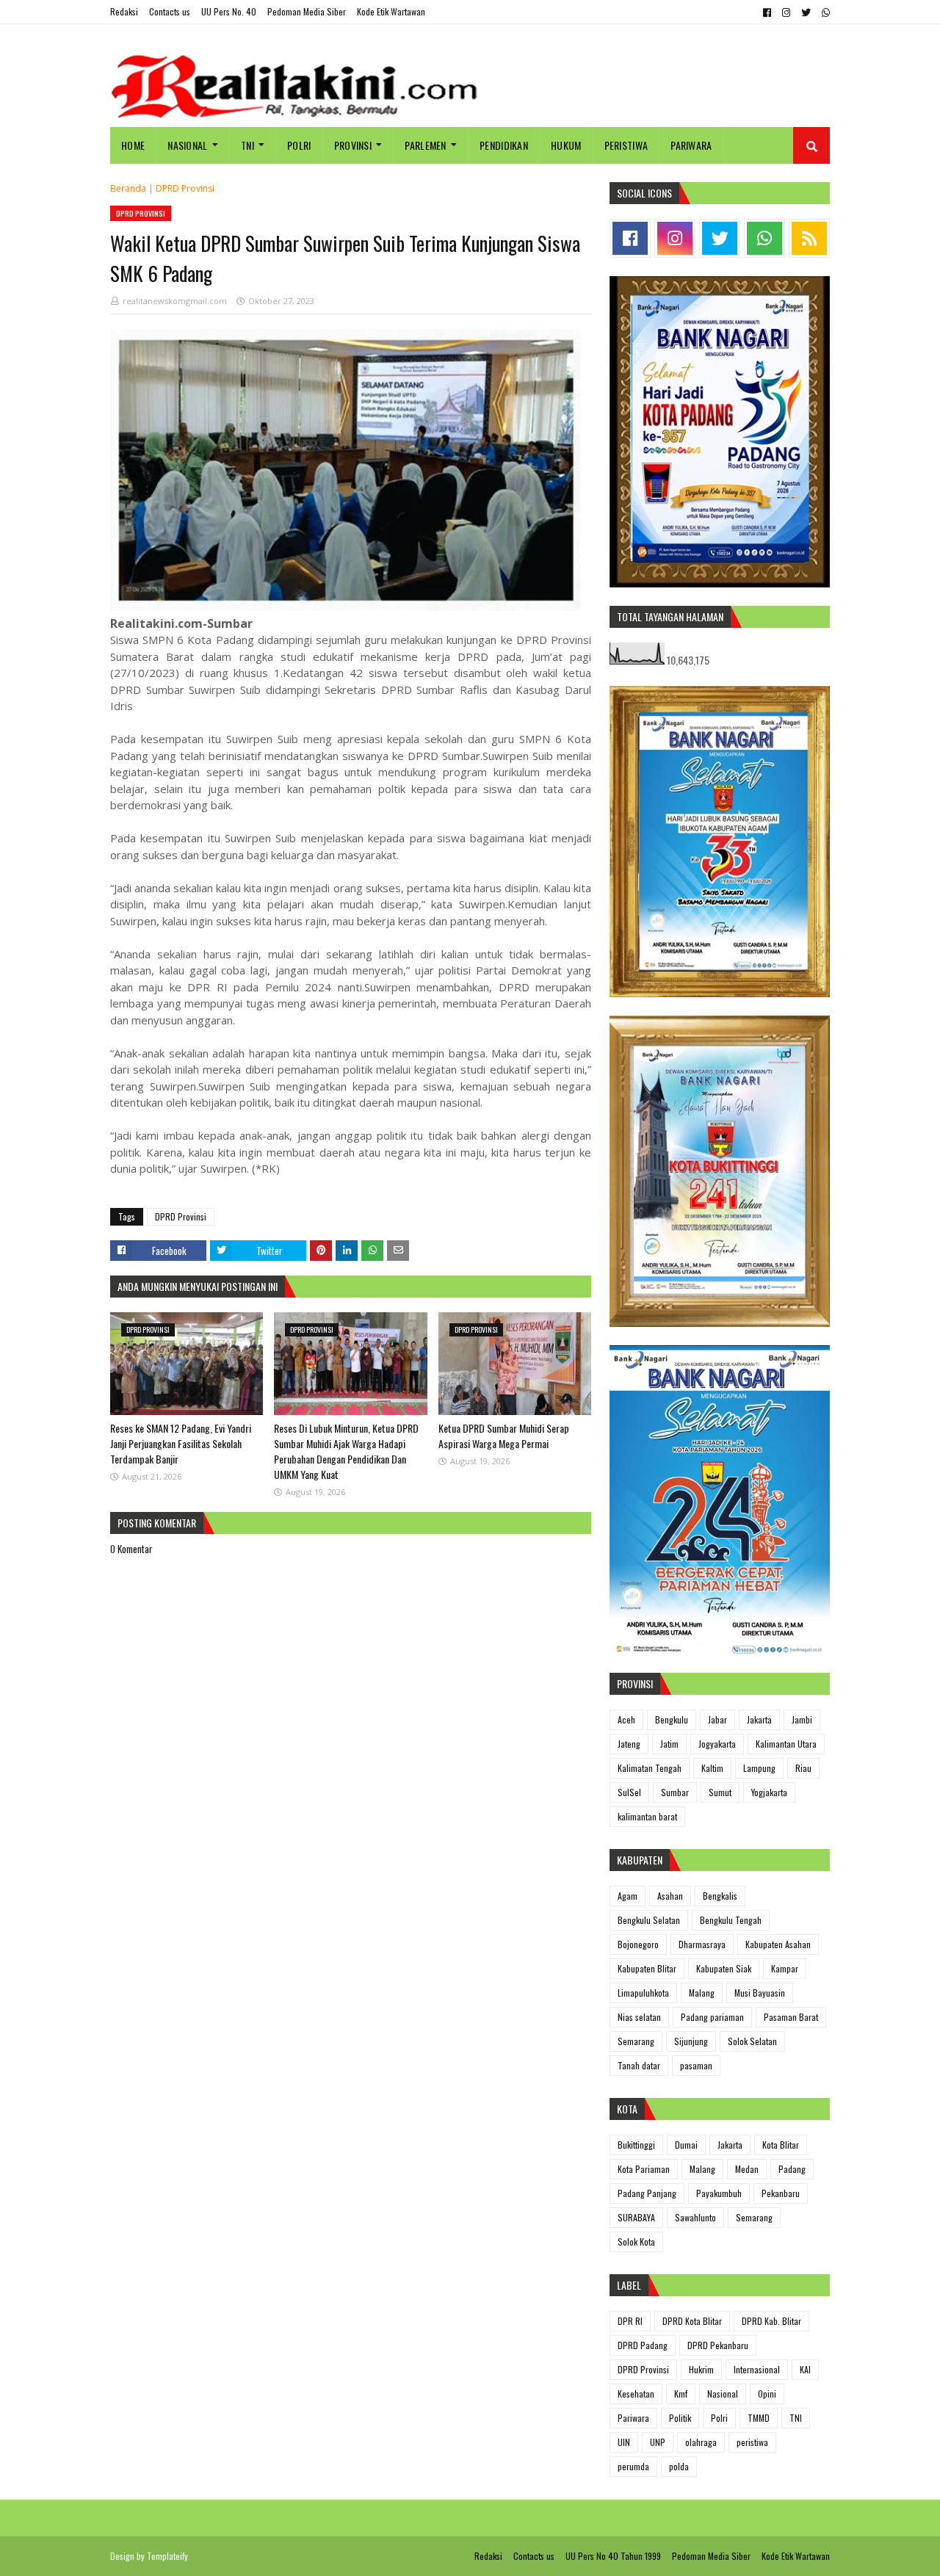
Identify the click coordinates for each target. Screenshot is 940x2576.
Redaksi (124, 11)
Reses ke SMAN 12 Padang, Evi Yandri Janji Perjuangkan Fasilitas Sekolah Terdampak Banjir (181, 1443)
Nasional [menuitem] (187, 145)
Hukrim (701, 2369)
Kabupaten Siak (724, 1968)
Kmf (681, 2394)
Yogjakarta (769, 1792)
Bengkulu (672, 1719)
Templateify (167, 2556)
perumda (633, 2466)
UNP (658, 2442)
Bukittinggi (636, 2145)
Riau (803, 1768)
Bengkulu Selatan (649, 1920)
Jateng (629, 1744)
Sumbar (675, 1792)
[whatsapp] (824, 12)
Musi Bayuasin (760, 1993)
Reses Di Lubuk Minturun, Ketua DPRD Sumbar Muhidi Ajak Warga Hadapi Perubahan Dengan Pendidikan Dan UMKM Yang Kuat (346, 1451)
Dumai (686, 2145)
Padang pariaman (712, 2017)
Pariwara (633, 2418)
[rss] (809, 238)
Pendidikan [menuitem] (504, 145)
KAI (805, 2369)
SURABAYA (636, 2217)
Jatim (669, 1744)
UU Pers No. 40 (229, 11)
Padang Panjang (647, 2193)
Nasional (723, 2394)
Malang (702, 1993)
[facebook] (767, 12)
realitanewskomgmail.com (175, 301)
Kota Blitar (781, 2145)
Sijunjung (691, 2041)
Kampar (785, 1968)
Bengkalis (720, 1896)
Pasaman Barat (791, 2017)
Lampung (759, 1768)
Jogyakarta (717, 1744)
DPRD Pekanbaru (718, 2345)
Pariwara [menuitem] (691, 145)
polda (679, 2466)
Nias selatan (639, 2017)
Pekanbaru (781, 2193)
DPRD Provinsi (185, 188)
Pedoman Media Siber (307, 11)
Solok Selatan (752, 2041)
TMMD (759, 2418)
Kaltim (712, 1768)
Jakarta (759, 1719)
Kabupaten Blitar (647, 1968)
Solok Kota (636, 2242)
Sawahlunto (695, 2217)
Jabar (717, 1719)
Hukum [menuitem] (566, 145)
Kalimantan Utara (786, 1744)
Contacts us (170, 11)
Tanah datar (639, 2065)
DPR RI (630, 2321)
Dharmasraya (702, 1944)
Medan (747, 2169)
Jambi (802, 1719)
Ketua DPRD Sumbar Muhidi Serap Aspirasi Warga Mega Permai (504, 1436)
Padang (792, 2169)
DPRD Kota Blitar (692, 2321)
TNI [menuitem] (247, 145)
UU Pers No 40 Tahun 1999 (613, 2556)
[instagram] (786, 12)
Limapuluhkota (643, 1993)
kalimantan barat (647, 1816)
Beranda (128, 188)
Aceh (626, 1719)
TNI (796, 2418)
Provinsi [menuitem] (353, 145)
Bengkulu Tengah (731, 1920)
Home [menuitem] (133, 145)
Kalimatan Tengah (650, 1768)
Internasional (757, 2369)
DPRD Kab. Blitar (771, 2321)
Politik (680, 2418)
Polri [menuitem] (299, 145)
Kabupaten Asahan (778, 1944)
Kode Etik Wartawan (391, 11)
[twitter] (806, 12)
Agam (628, 1896)
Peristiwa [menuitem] (626, 145)
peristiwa (752, 2442)
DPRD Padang (643, 2345)
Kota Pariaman (644, 2169)
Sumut (720, 1792)
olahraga (701, 2442)
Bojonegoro (638, 1944)
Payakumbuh (719, 2193)
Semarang (636, 2041)
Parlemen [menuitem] (425, 145)
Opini (767, 2394)
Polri (719, 2418)
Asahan (670, 1896)
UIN (624, 2442)
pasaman (696, 2065)
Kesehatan (636, 2394)
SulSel (629, 1792)
